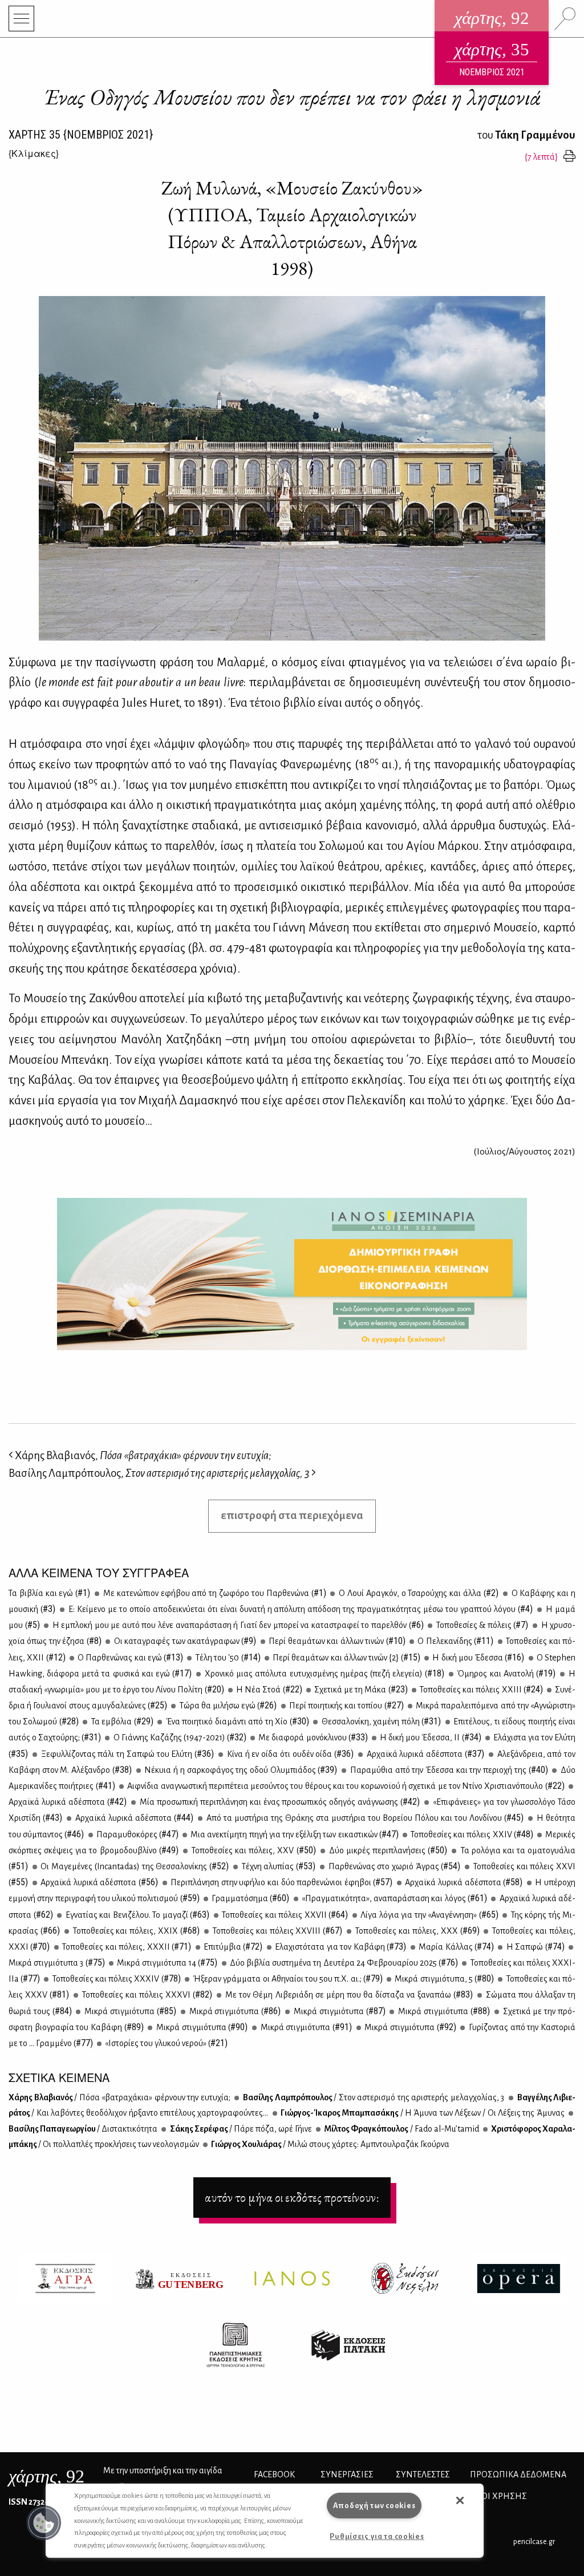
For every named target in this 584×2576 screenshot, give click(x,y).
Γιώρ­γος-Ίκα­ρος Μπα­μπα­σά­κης (422, 2113)
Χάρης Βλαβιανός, (142, 1455)
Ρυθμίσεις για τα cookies (377, 2536)
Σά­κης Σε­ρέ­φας (240, 2129)
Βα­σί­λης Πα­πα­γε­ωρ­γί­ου (83, 2129)
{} (34, 153)
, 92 (46, 2476)
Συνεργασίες (347, 2474)
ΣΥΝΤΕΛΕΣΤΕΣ (423, 2474)
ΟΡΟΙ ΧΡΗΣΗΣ (498, 2496)
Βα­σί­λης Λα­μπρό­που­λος (373, 2097)
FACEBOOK (274, 2474)
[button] (44, 2523)
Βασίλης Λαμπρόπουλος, (159, 1473)
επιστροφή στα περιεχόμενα (292, 1515)
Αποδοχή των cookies (374, 2506)
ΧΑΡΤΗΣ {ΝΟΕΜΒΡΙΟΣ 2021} (81, 135)
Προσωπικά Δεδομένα (518, 2474)
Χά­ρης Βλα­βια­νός (119, 2097)
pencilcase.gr (534, 2541)
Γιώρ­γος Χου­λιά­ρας (330, 2144)
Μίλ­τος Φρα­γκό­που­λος (401, 2129)
